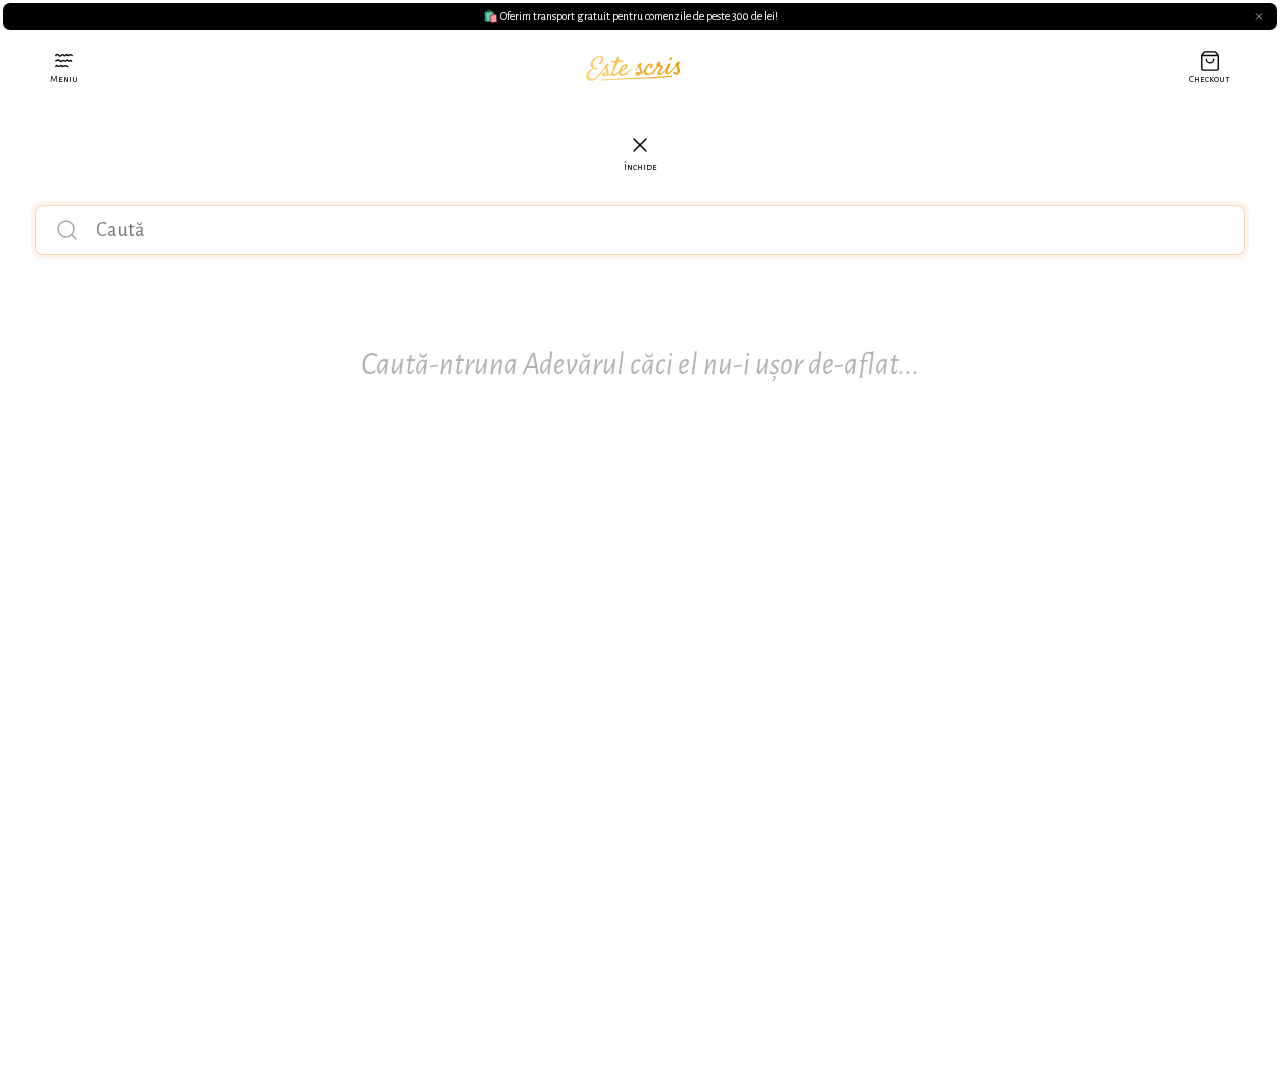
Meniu (64, 79)
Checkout (1209, 79)
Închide (640, 167)
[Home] (633, 68)
